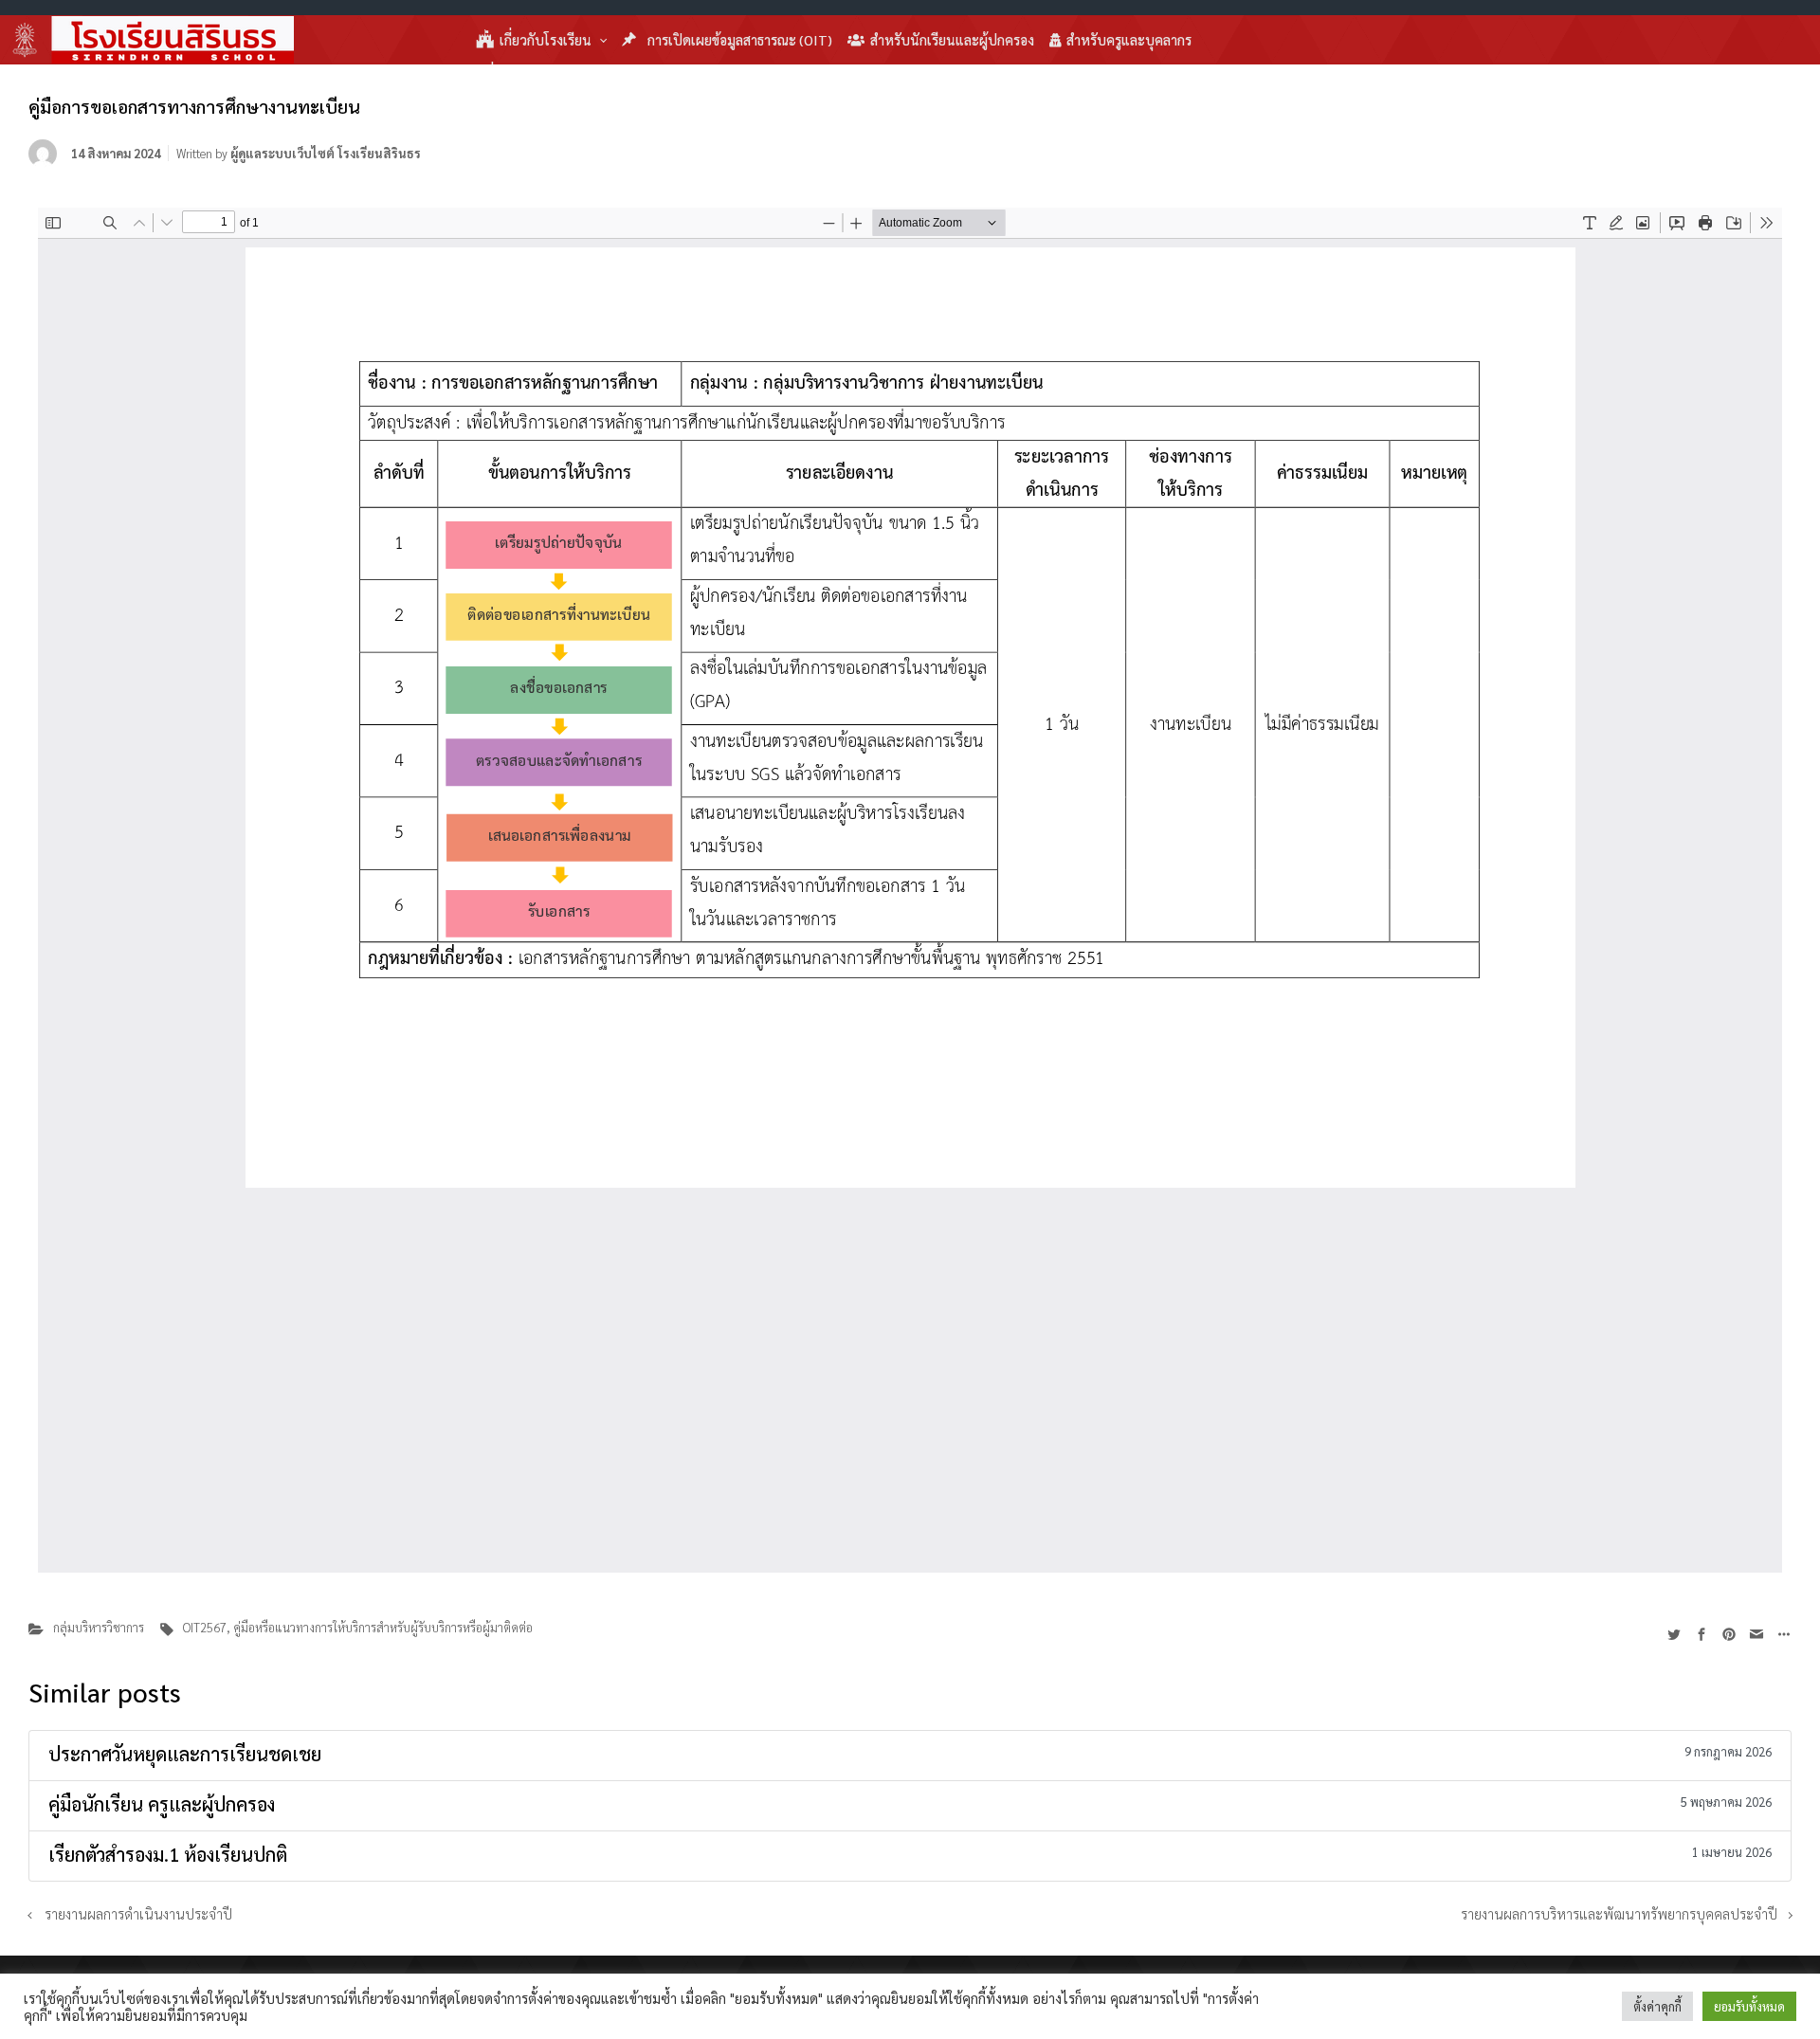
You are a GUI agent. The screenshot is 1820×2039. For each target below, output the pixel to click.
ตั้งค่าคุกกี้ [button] (1657, 2006)
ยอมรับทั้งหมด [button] (1749, 2006)
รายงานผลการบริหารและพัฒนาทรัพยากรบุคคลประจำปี (1619, 1914)
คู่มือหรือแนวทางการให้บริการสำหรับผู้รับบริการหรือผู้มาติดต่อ (383, 1627)
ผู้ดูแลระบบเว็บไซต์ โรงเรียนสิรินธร (326, 153)
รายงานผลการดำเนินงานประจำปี (138, 1914)
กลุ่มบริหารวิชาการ (99, 1627)
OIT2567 (205, 1627)
